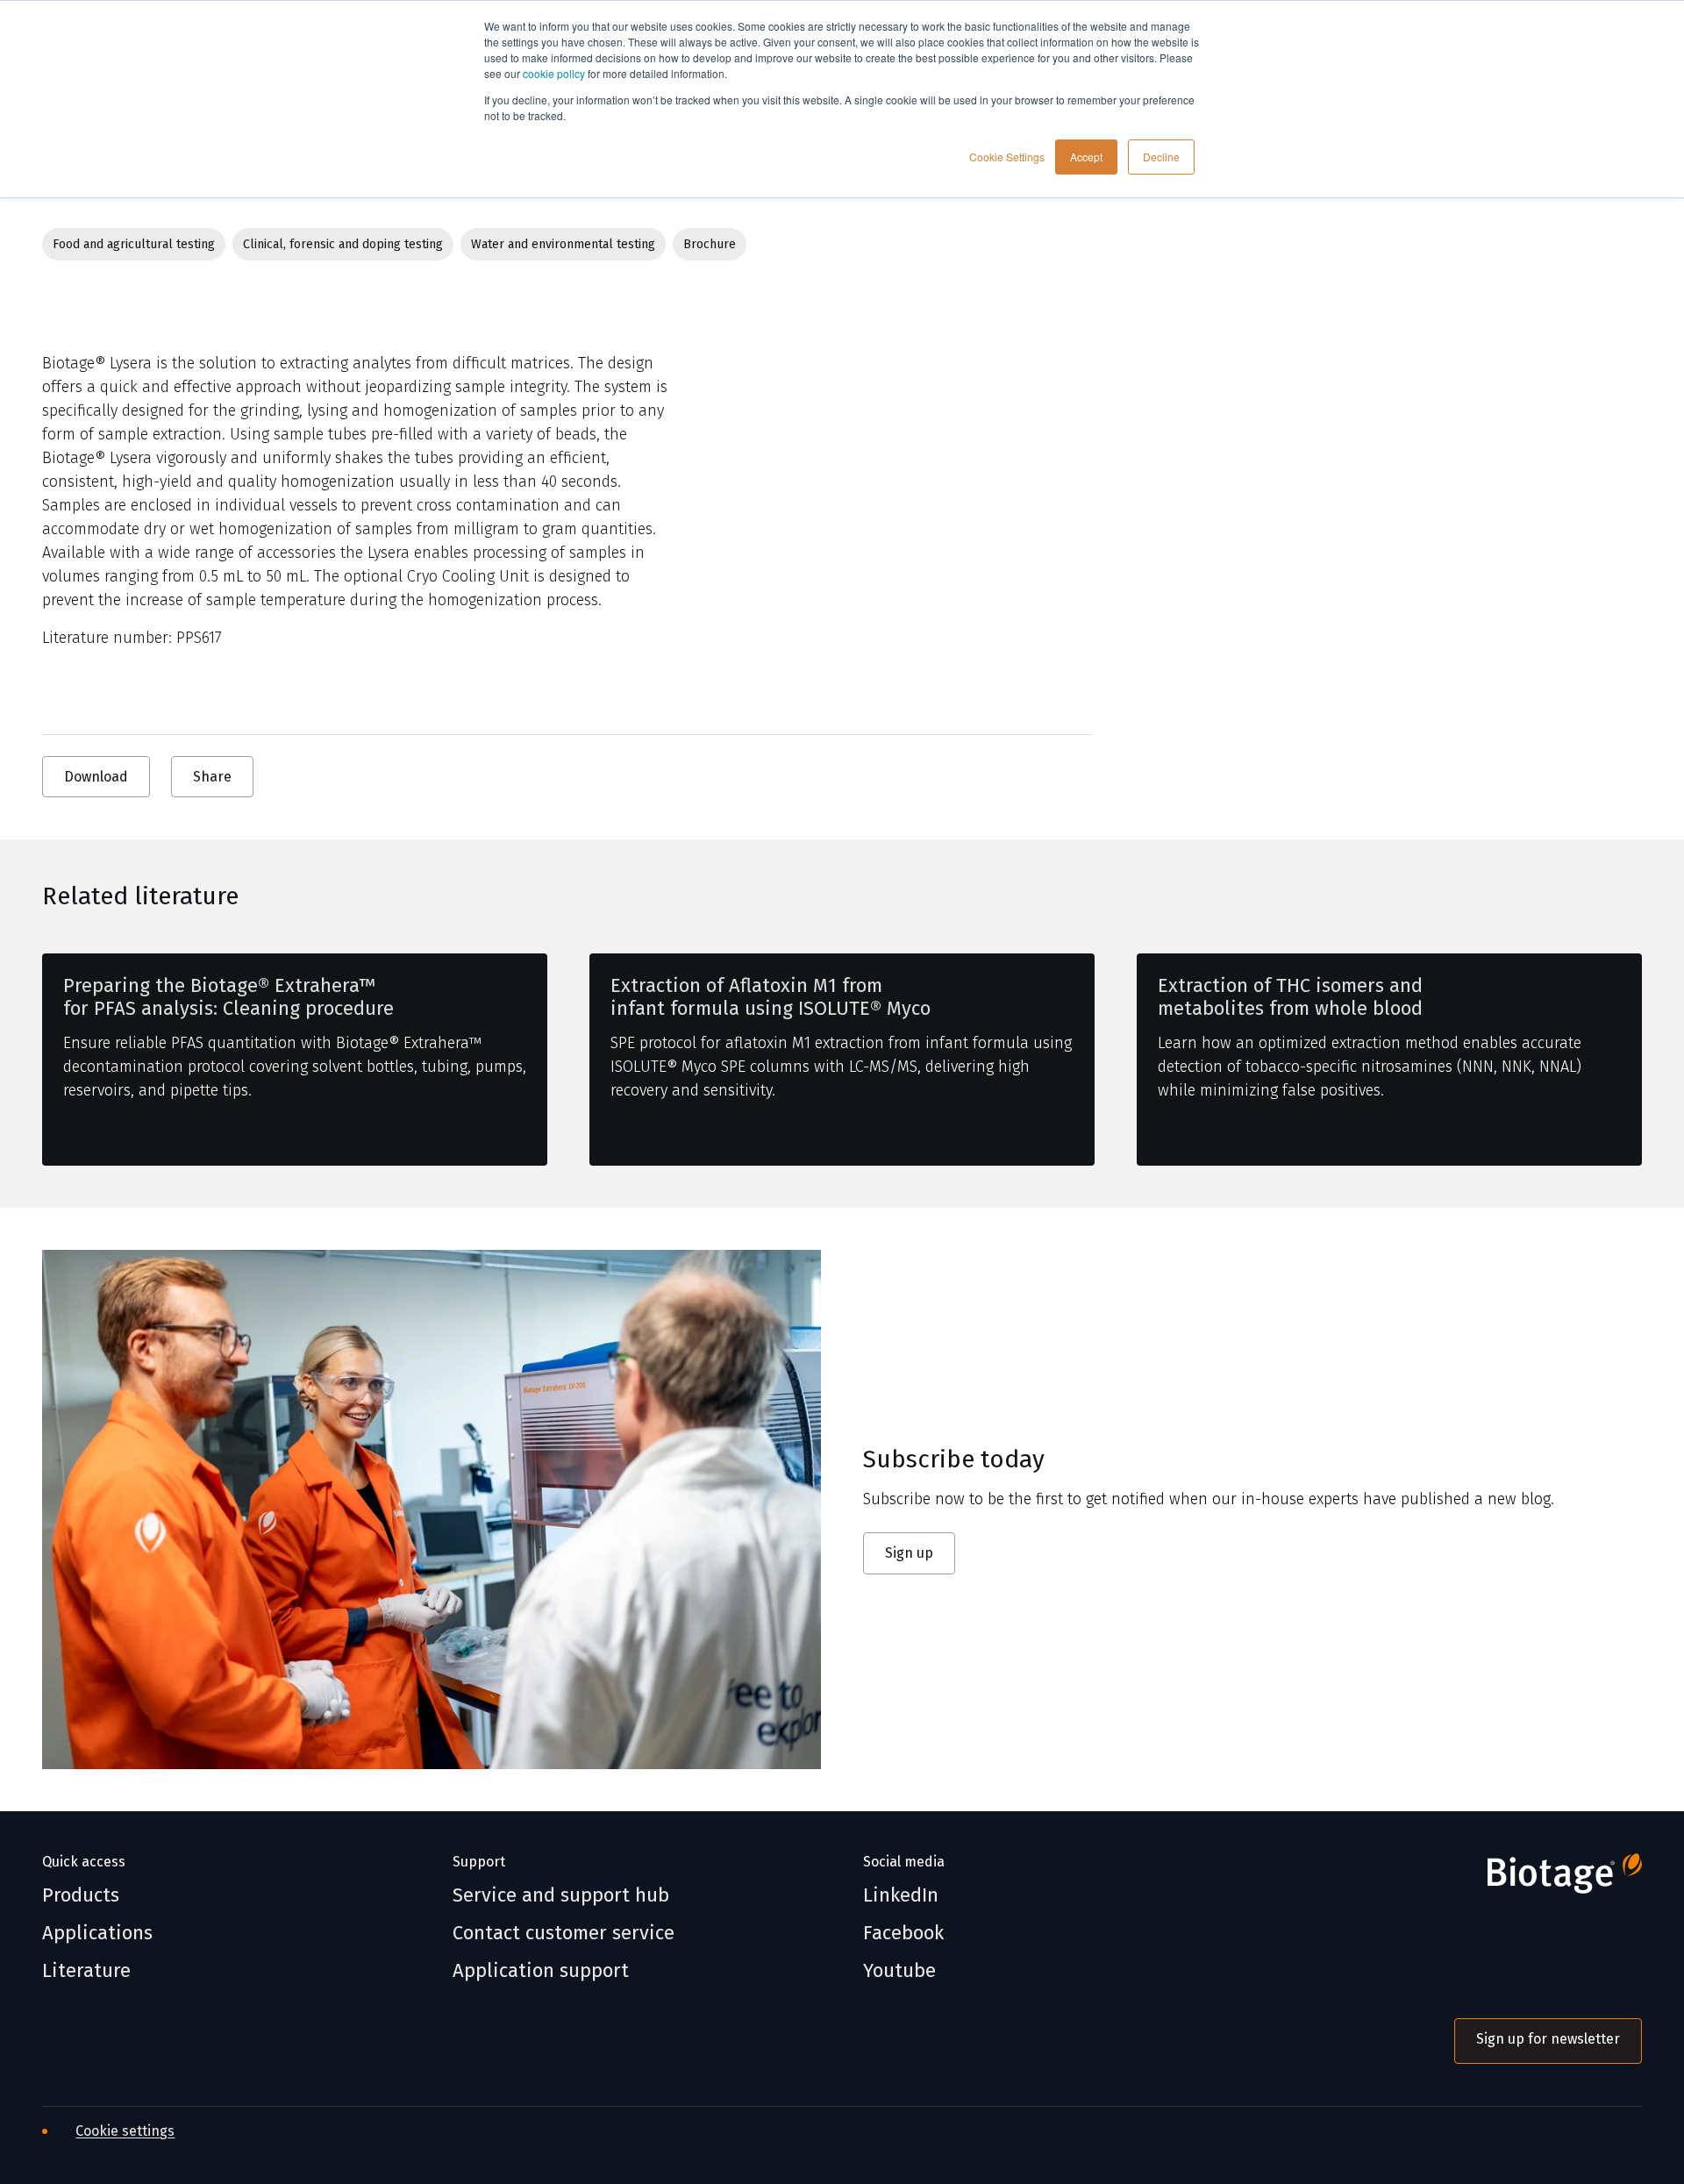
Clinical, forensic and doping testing (343, 244)
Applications (97, 1933)
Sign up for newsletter (1548, 2039)
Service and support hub (561, 1895)
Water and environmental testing (563, 244)
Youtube (899, 1971)
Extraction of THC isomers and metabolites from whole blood (1290, 997)
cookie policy (554, 73)
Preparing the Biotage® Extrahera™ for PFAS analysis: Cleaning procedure (228, 997)
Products (81, 1895)
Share (212, 777)
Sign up (909, 1553)
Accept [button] (1086, 157)
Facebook (903, 1933)
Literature (86, 1971)
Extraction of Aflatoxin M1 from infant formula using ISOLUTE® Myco (771, 997)
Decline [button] (1161, 157)
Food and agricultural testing (134, 244)
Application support (541, 1971)
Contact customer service (564, 1933)
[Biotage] (1548, 1881)
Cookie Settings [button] (1007, 157)
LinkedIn (901, 1895)
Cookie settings (125, 2131)
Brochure (710, 244)
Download (96, 777)
